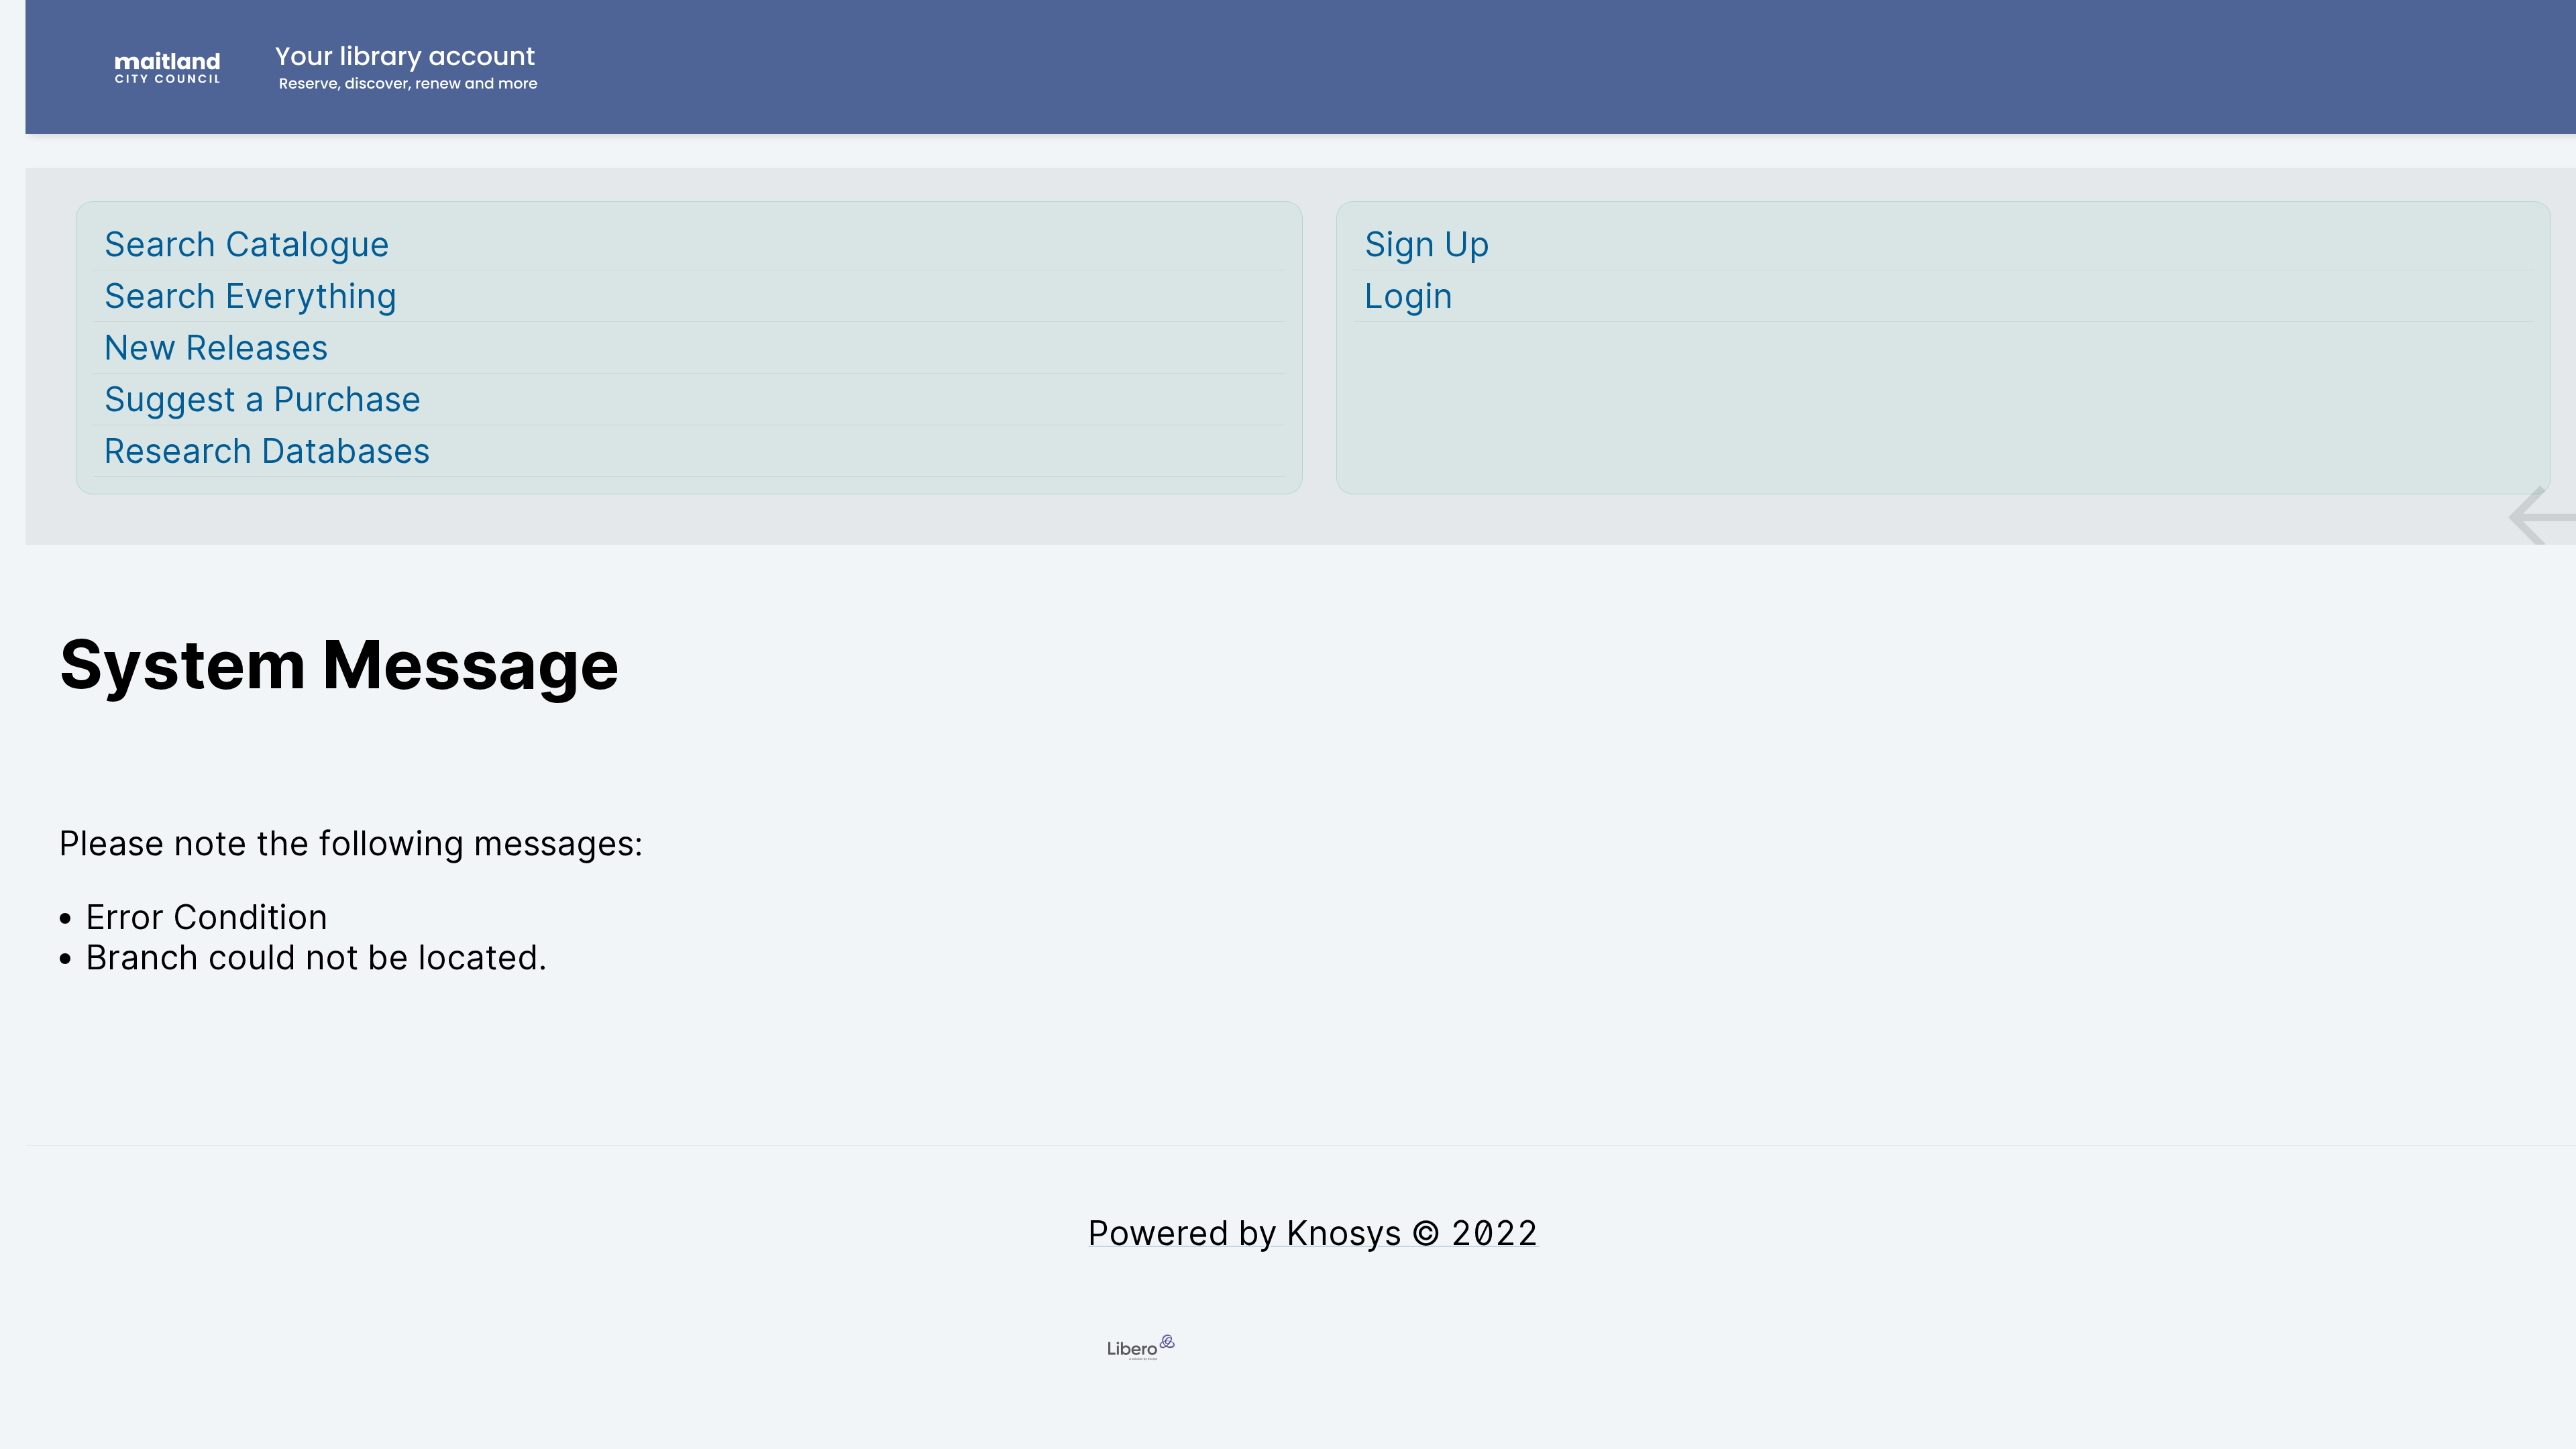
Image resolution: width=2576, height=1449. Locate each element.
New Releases (216, 347)
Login (1409, 296)
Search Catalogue (247, 244)
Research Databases (267, 451)
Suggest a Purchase (263, 399)
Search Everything (251, 296)
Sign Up (1427, 244)
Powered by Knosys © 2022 (1313, 1233)
